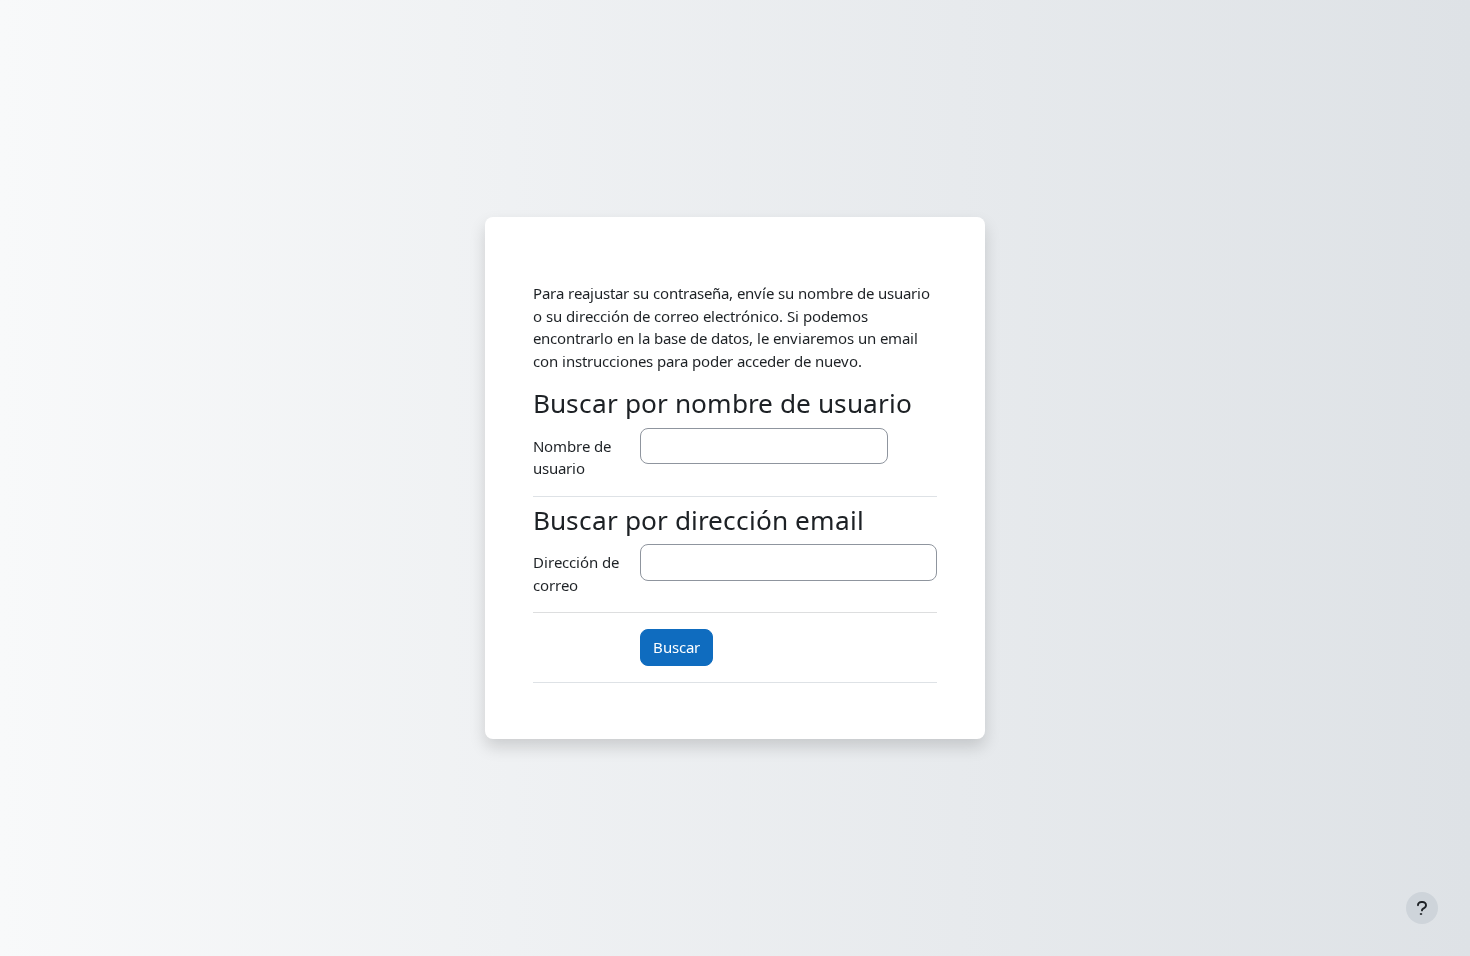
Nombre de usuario (572, 457)
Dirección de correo (576, 573)
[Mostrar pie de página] (1422, 908)
